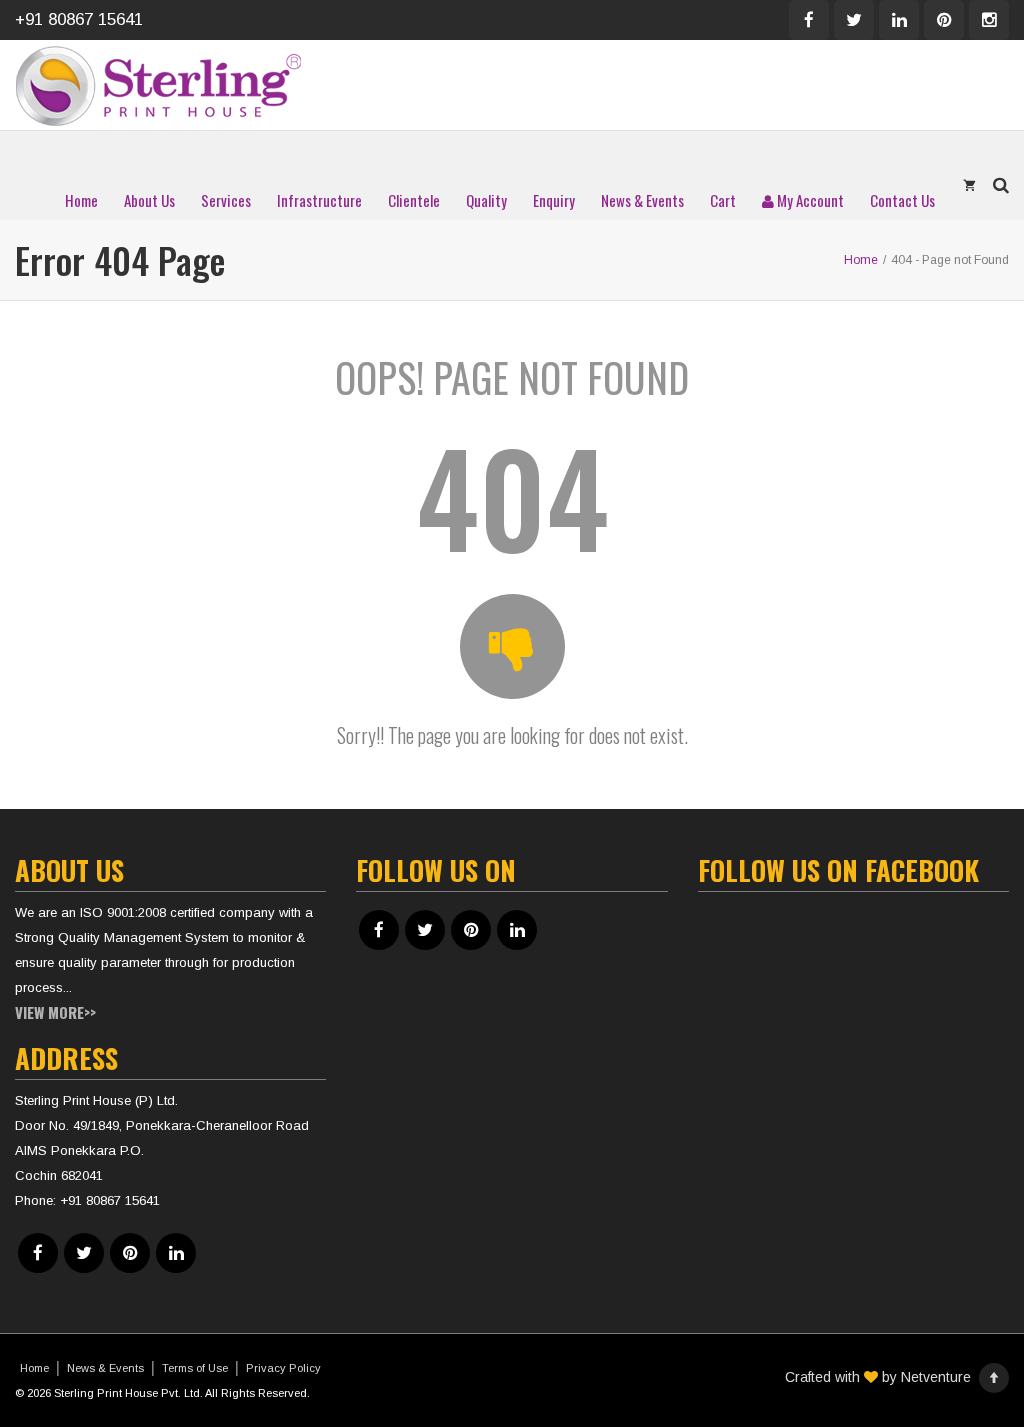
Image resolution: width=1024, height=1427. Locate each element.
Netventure (936, 1377)
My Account (809, 200)
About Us (149, 200)
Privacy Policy (283, 1368)
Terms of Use (195, 1368)
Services (226, 200)
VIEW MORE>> (55, 1012)
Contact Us (902, 200)
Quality (486, 200)
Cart (723, 200)
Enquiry (554, 200)
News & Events (642, 200)
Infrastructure (319, 200)
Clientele (414, 200)
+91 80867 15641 (79, 19)
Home (81, 200)
